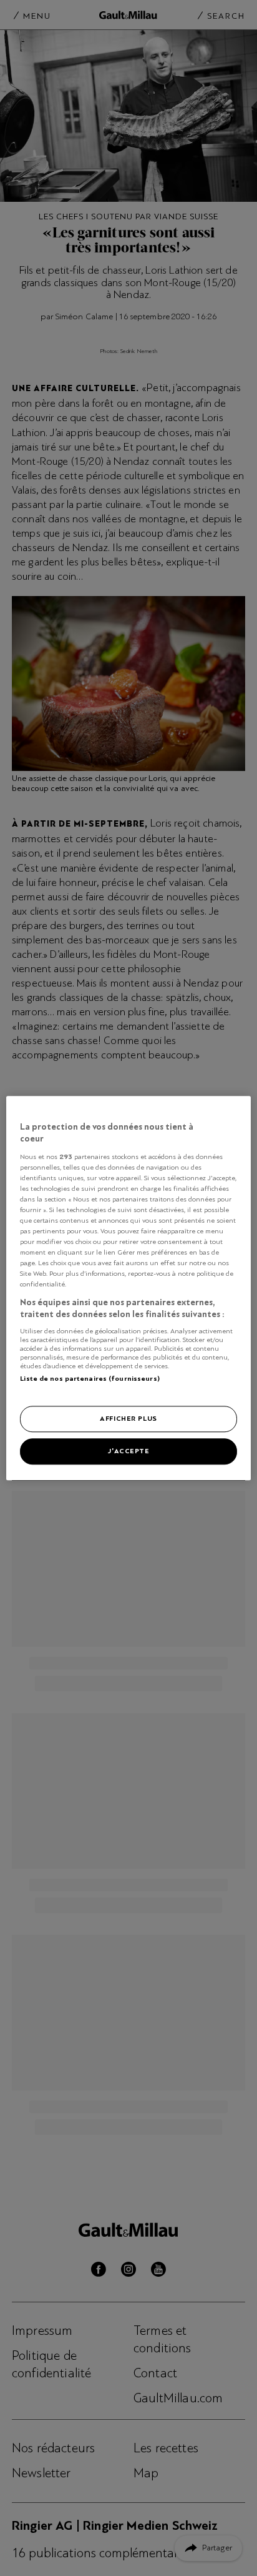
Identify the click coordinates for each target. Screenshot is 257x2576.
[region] (128, 1288)
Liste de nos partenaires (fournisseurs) (90, 1378)
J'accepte (128, 1451)
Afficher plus (128, 1418)
